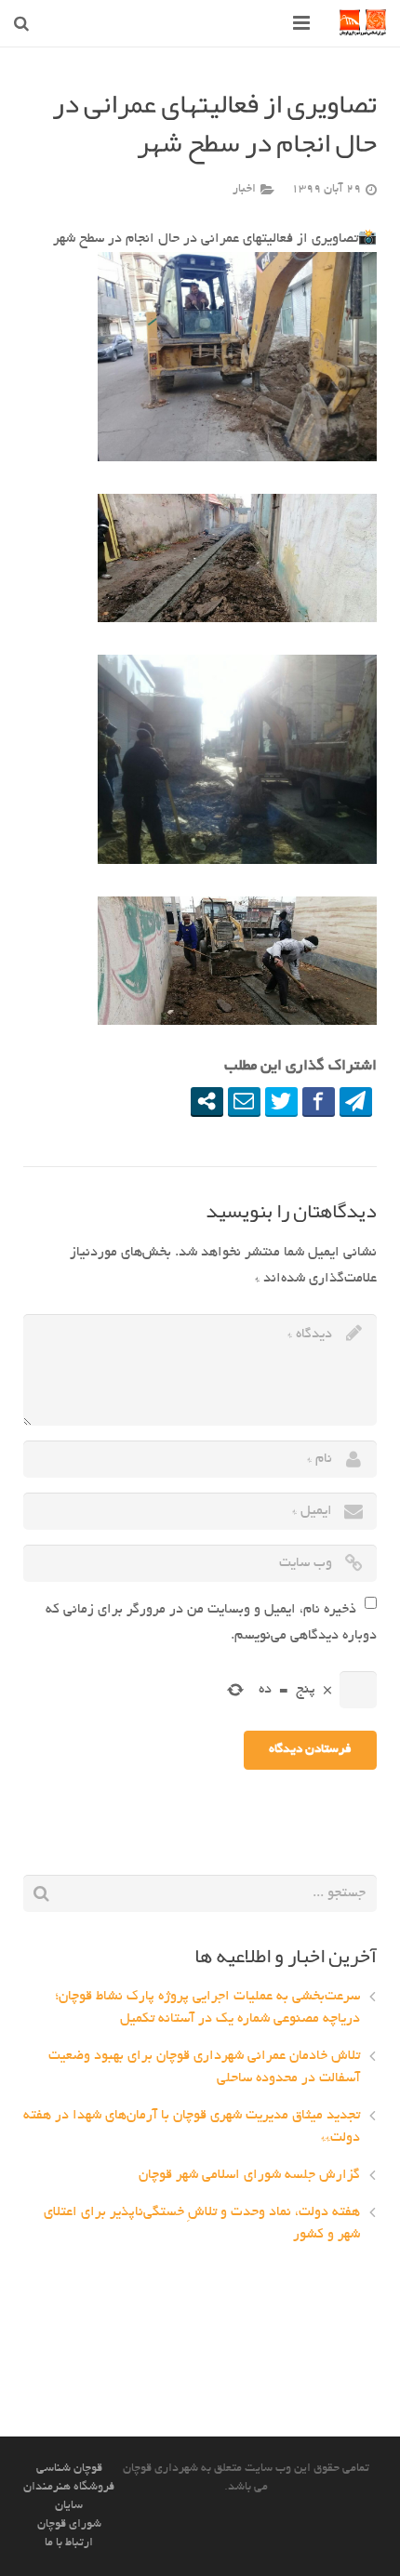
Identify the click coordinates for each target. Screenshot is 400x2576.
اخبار (244, 189)
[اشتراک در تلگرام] (356, 1101)
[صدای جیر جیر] (281, 1101)
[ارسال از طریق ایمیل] (244, 1101)
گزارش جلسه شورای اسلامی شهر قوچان (249, 2175)
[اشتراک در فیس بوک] (319, 1101)
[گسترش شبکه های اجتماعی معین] (207, 1101)
